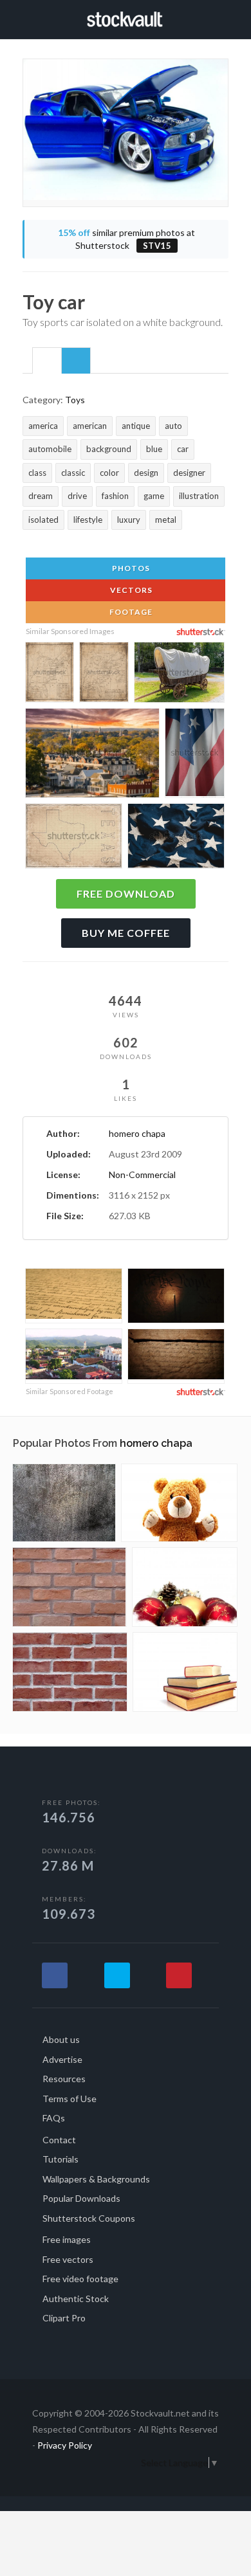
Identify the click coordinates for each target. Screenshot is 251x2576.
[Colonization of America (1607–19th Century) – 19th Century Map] (50, 674)
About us (61, 2039)
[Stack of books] (185, 1672)
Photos (130, 568)
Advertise (62, 2059)
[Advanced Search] (224, 17)
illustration (199, 496)
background (109, 449)
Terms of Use (70, 2099)
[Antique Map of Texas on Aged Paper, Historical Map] (74, 838)
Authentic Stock (76, 2299)
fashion (115, 496)
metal (166, 520)
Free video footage (80, 2279)
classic (73, 473)
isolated (43, 520)
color (109, 473)
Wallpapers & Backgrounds (96, 2179)
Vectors (130, 590)
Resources (64, 2079)
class (37, 473)
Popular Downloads (81, 2198)
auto (173, 426)
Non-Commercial (142, 1175)
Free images (67, 2239)
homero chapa (137, 1133)
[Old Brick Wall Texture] (70, 1587)
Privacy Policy (65, 2445)
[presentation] (47, 361)
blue (154, 449)
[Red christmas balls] (185, 1587)
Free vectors (68, 2259)
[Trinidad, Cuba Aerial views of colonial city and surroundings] (74, 1356)
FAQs (54, 2118)
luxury (129, 520)
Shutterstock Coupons (89, 2218)
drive (77, 496)
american (90, 426)
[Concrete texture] (64, 1503)
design (146, 473)
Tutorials (60, 2159)
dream (41, 496)
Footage (130, 612)
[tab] (47, 360)
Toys (75, 400)
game (154, 496)
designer (189, 473)
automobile (50, 449)
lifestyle (88, 520)
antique (136, 426)
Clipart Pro (64, 2318)
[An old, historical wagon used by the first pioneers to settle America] (179, 674)
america (43, 426)
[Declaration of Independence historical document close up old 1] (74, 1296)
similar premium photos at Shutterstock (126, 239)
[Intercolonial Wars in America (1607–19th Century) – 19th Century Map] (104, 674)
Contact (59, 2140)
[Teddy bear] (179, 1503)
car (183, 449)
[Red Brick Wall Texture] (70, 1672)
